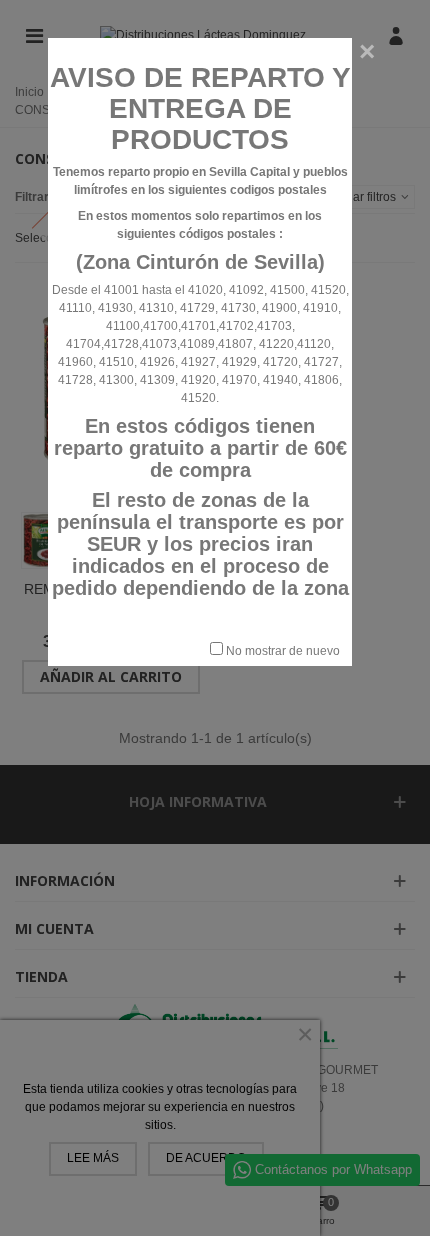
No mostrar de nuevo (281, 651)
